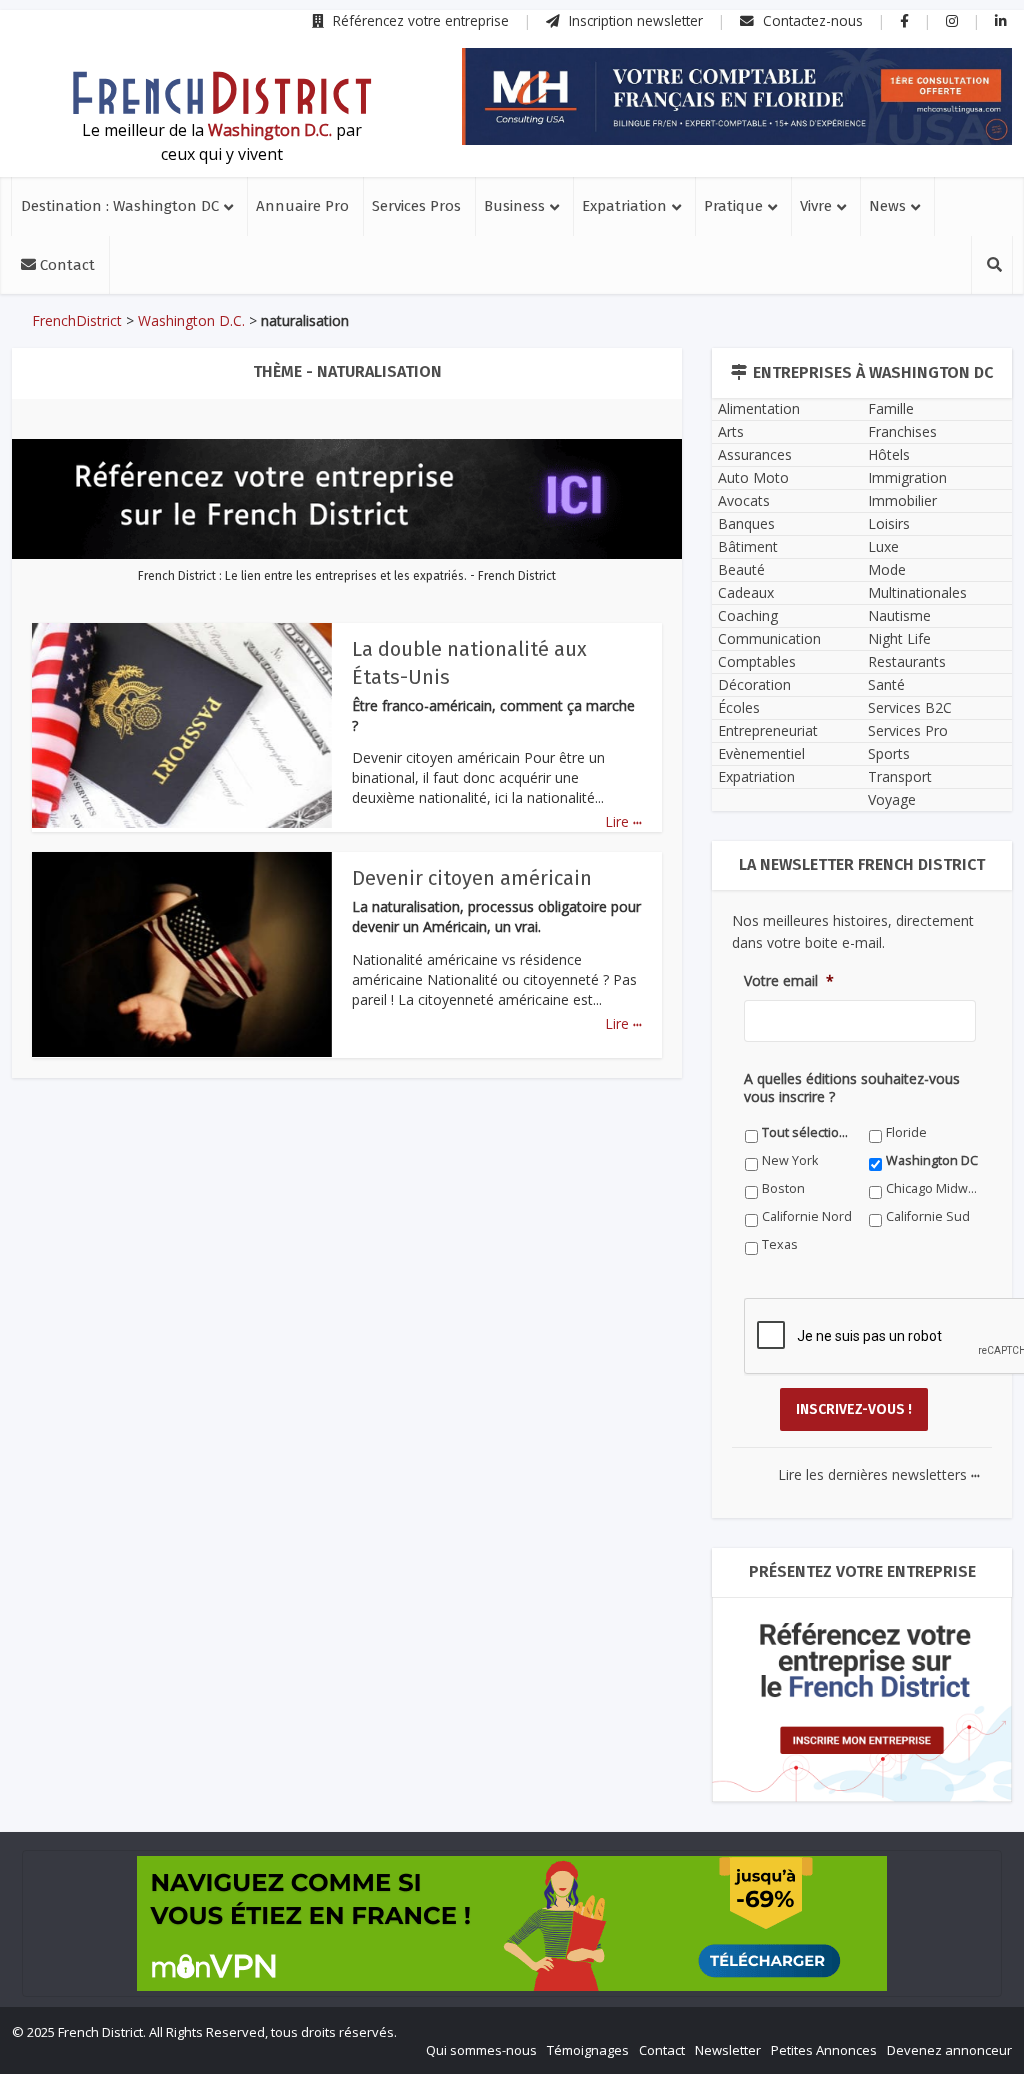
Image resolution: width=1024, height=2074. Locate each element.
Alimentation (759, 408)
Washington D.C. (191, 320)
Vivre (816, 206)
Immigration (907, 477)
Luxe (883, 546)
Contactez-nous (811, 20)
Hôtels (889, 454)
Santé (886, 684)
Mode (887, 569)
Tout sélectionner (808, 1132)
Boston (783, 1188)
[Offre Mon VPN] (512, 1923)
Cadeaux (746, 592)
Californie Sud (928, 1216)
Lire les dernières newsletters (879, 1474)
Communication (769, 638)
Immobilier (902, 500)
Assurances (755, 454)
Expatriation (624, 206)
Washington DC (932, 1160)
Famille (891, 408)
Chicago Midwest (932, 1188)
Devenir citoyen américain (472, 878)
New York (790, 1160)
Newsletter (728, 2050)
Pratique (733, 206)
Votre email (789, 981)
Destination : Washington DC (120, 206)
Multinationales (917, 592)
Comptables (757, 661)
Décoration (754, 684)
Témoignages (588, 2050)
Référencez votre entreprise (419, 20)
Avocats (744, 500)
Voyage (892, 799)
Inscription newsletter (634, 20)
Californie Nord (807, 1216)
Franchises (902, 431)
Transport (900, 776)
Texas (780, 1244)
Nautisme (899, 615)
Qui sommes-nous (481, 2050)
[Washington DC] (222, 93)
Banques (746, 523)
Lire (623, 821)
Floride (906, 1132)
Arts (731, 431)
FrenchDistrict (77, 320)
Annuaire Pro (302, 206)
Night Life (899, 638)
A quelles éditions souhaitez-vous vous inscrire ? (852, 1088)
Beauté (741, 569)
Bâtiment (748, 546)
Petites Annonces (824, 2050)
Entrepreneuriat (768, 730)
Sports (889, 753)
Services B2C (910, 707)
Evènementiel (761, 753)
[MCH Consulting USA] (737, 96)
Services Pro (908, 730)
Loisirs (889, 523)
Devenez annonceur (949, 2050)
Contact (65, 265)
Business (514, 206)
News (887, 206)
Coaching (748, 615)
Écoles (739, 707)
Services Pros (416, 206)
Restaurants (907, 661)
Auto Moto (753, 477)
